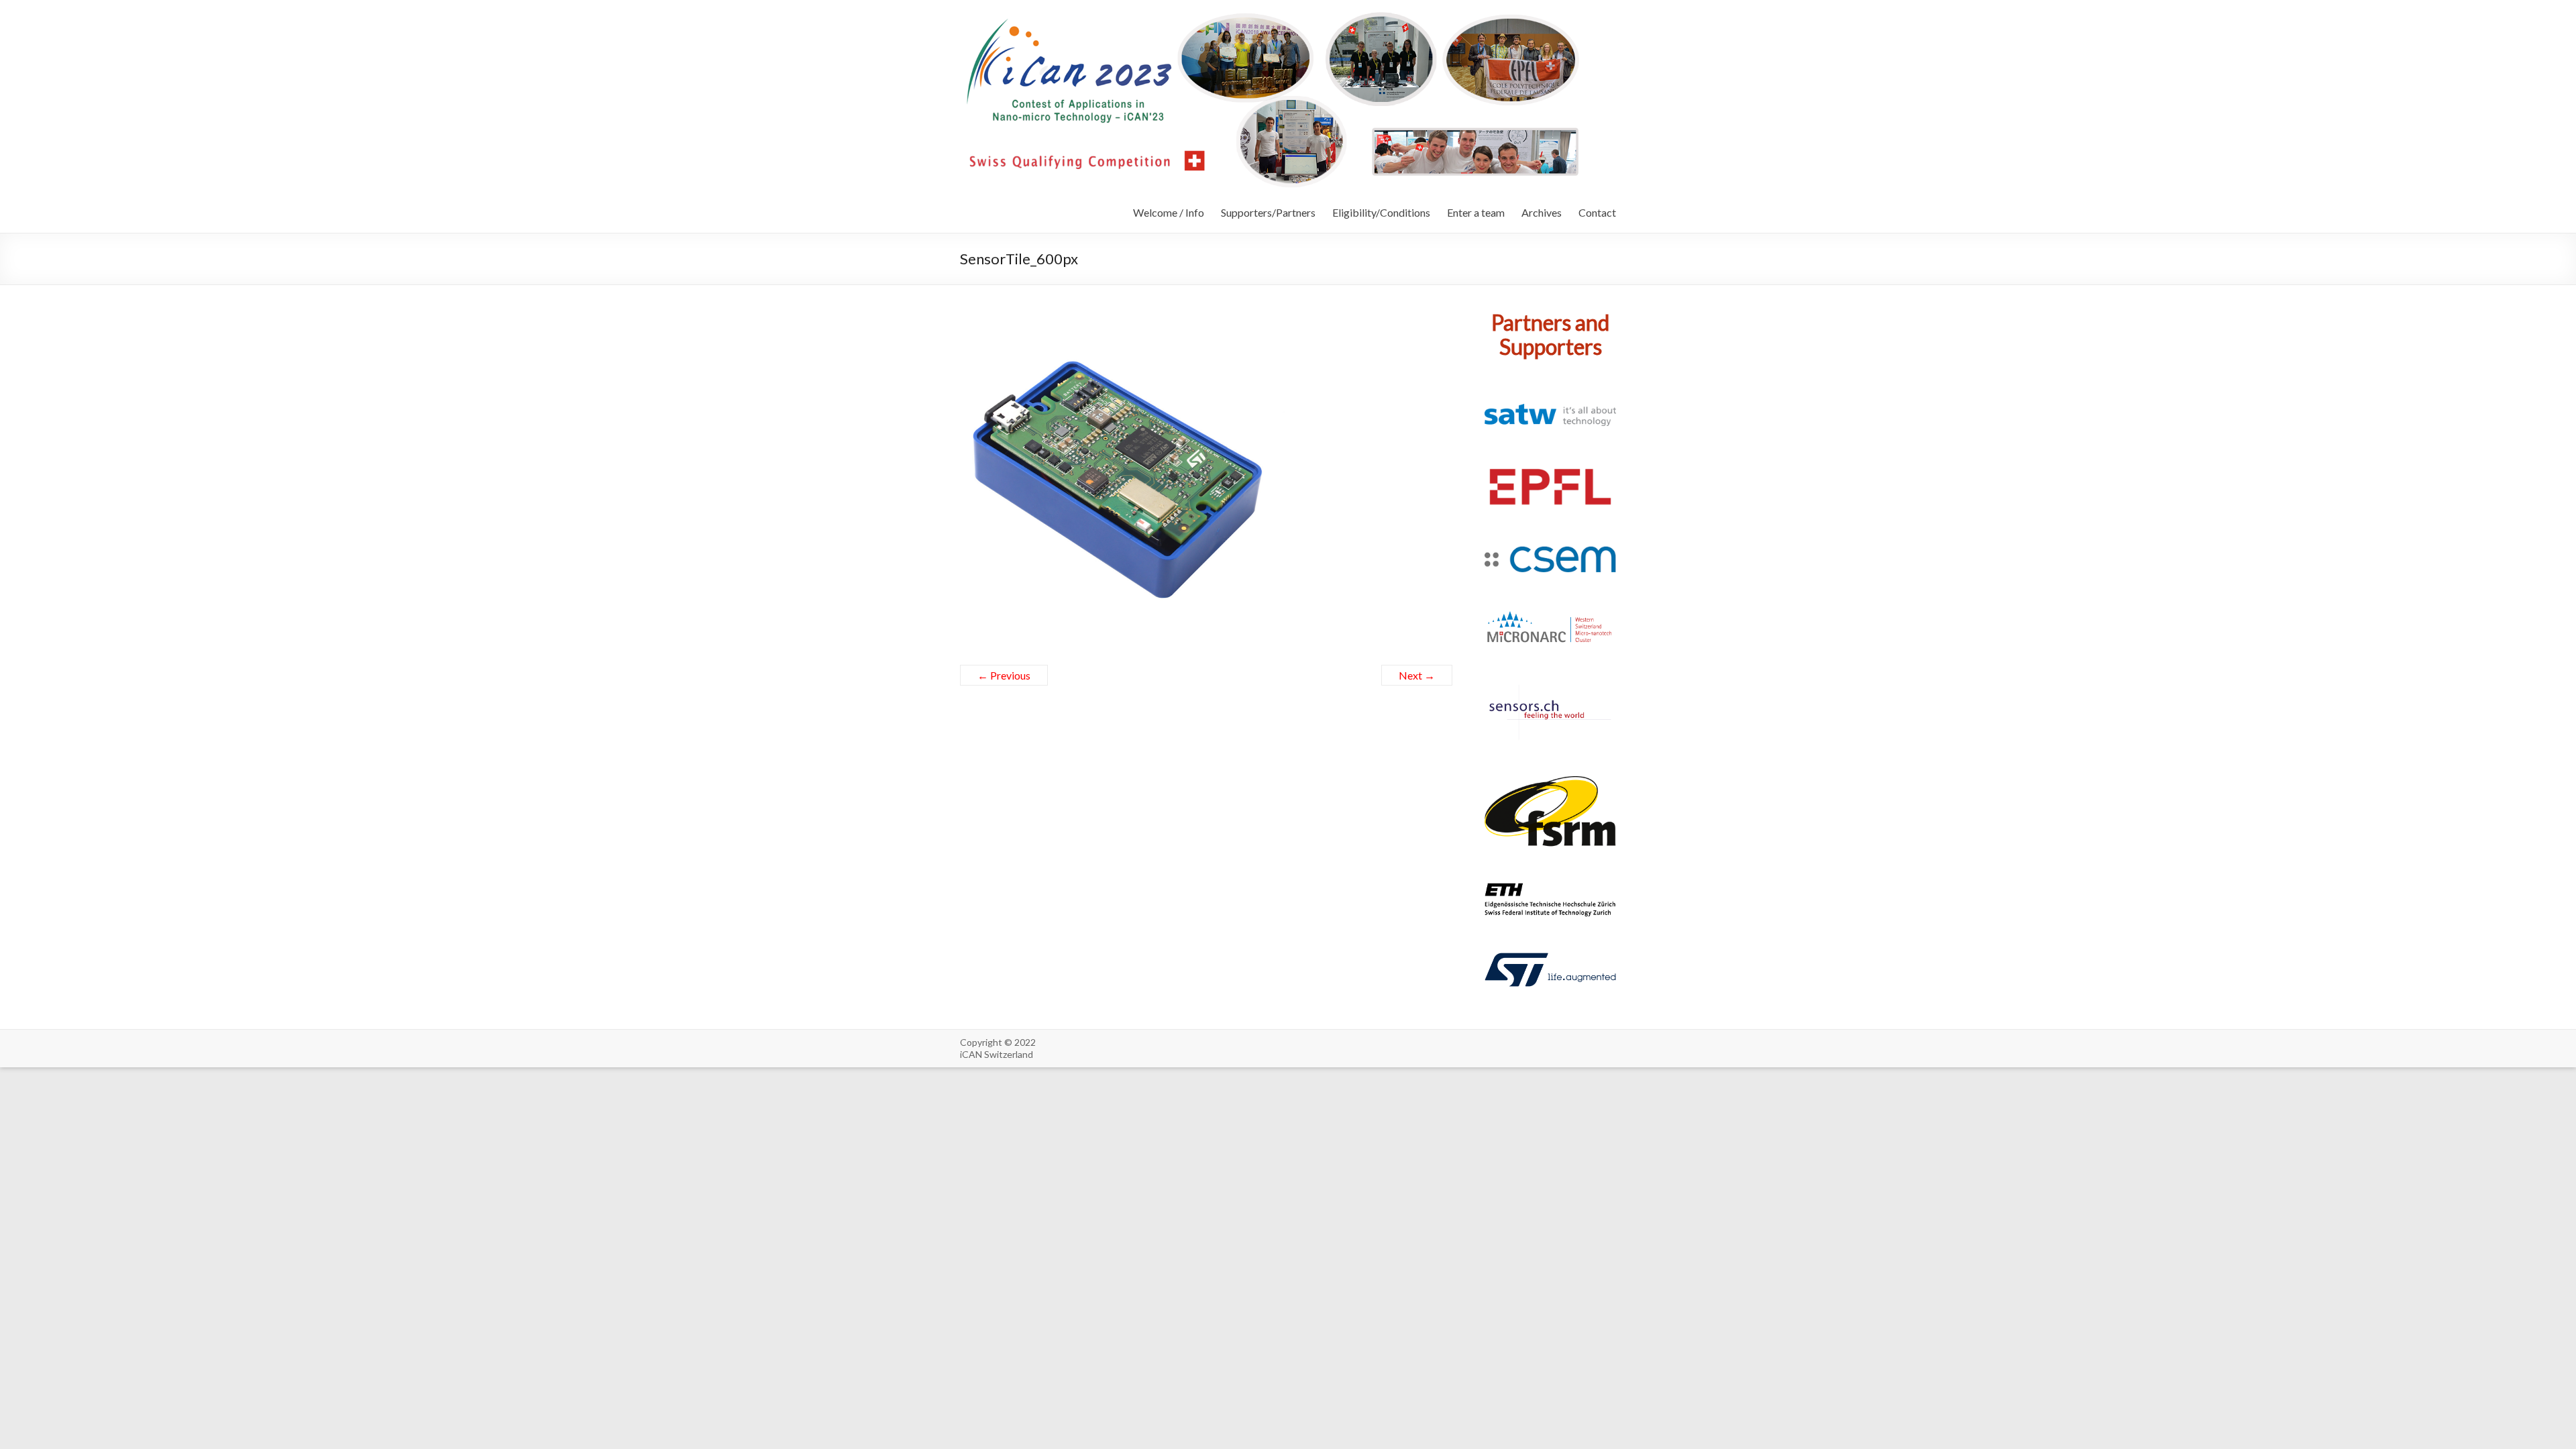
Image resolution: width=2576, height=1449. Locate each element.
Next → (1417, 675)
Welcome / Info (1169, 212)
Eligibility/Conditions (1381, 212)
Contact (1597, 212)
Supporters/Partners (1268, 212)
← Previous (1004, 675)
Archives (1542, 212)
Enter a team (1476, 212)
